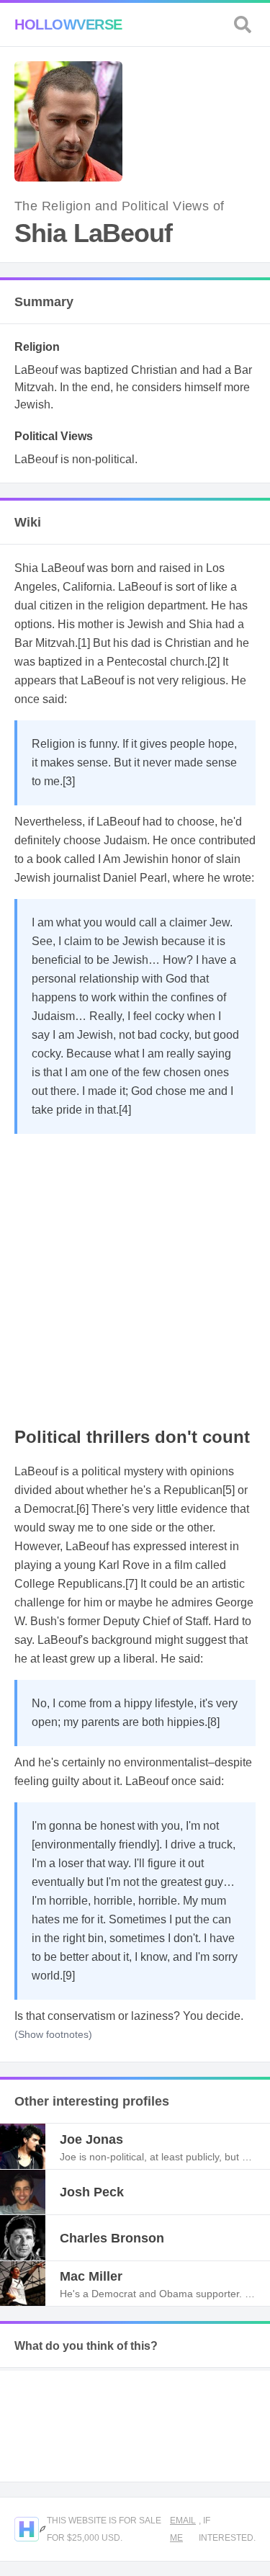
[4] (125, 1110)
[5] (229, 1490)
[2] (213, 662)
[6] (82, 1509)
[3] (69, 781)
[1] (84, 643)
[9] (69, 1976)
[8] (213, 1722)
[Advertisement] (135, 1276)
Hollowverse (68, 24)
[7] (131, 1584)
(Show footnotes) (53, 2034)
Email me (183, 2529)
